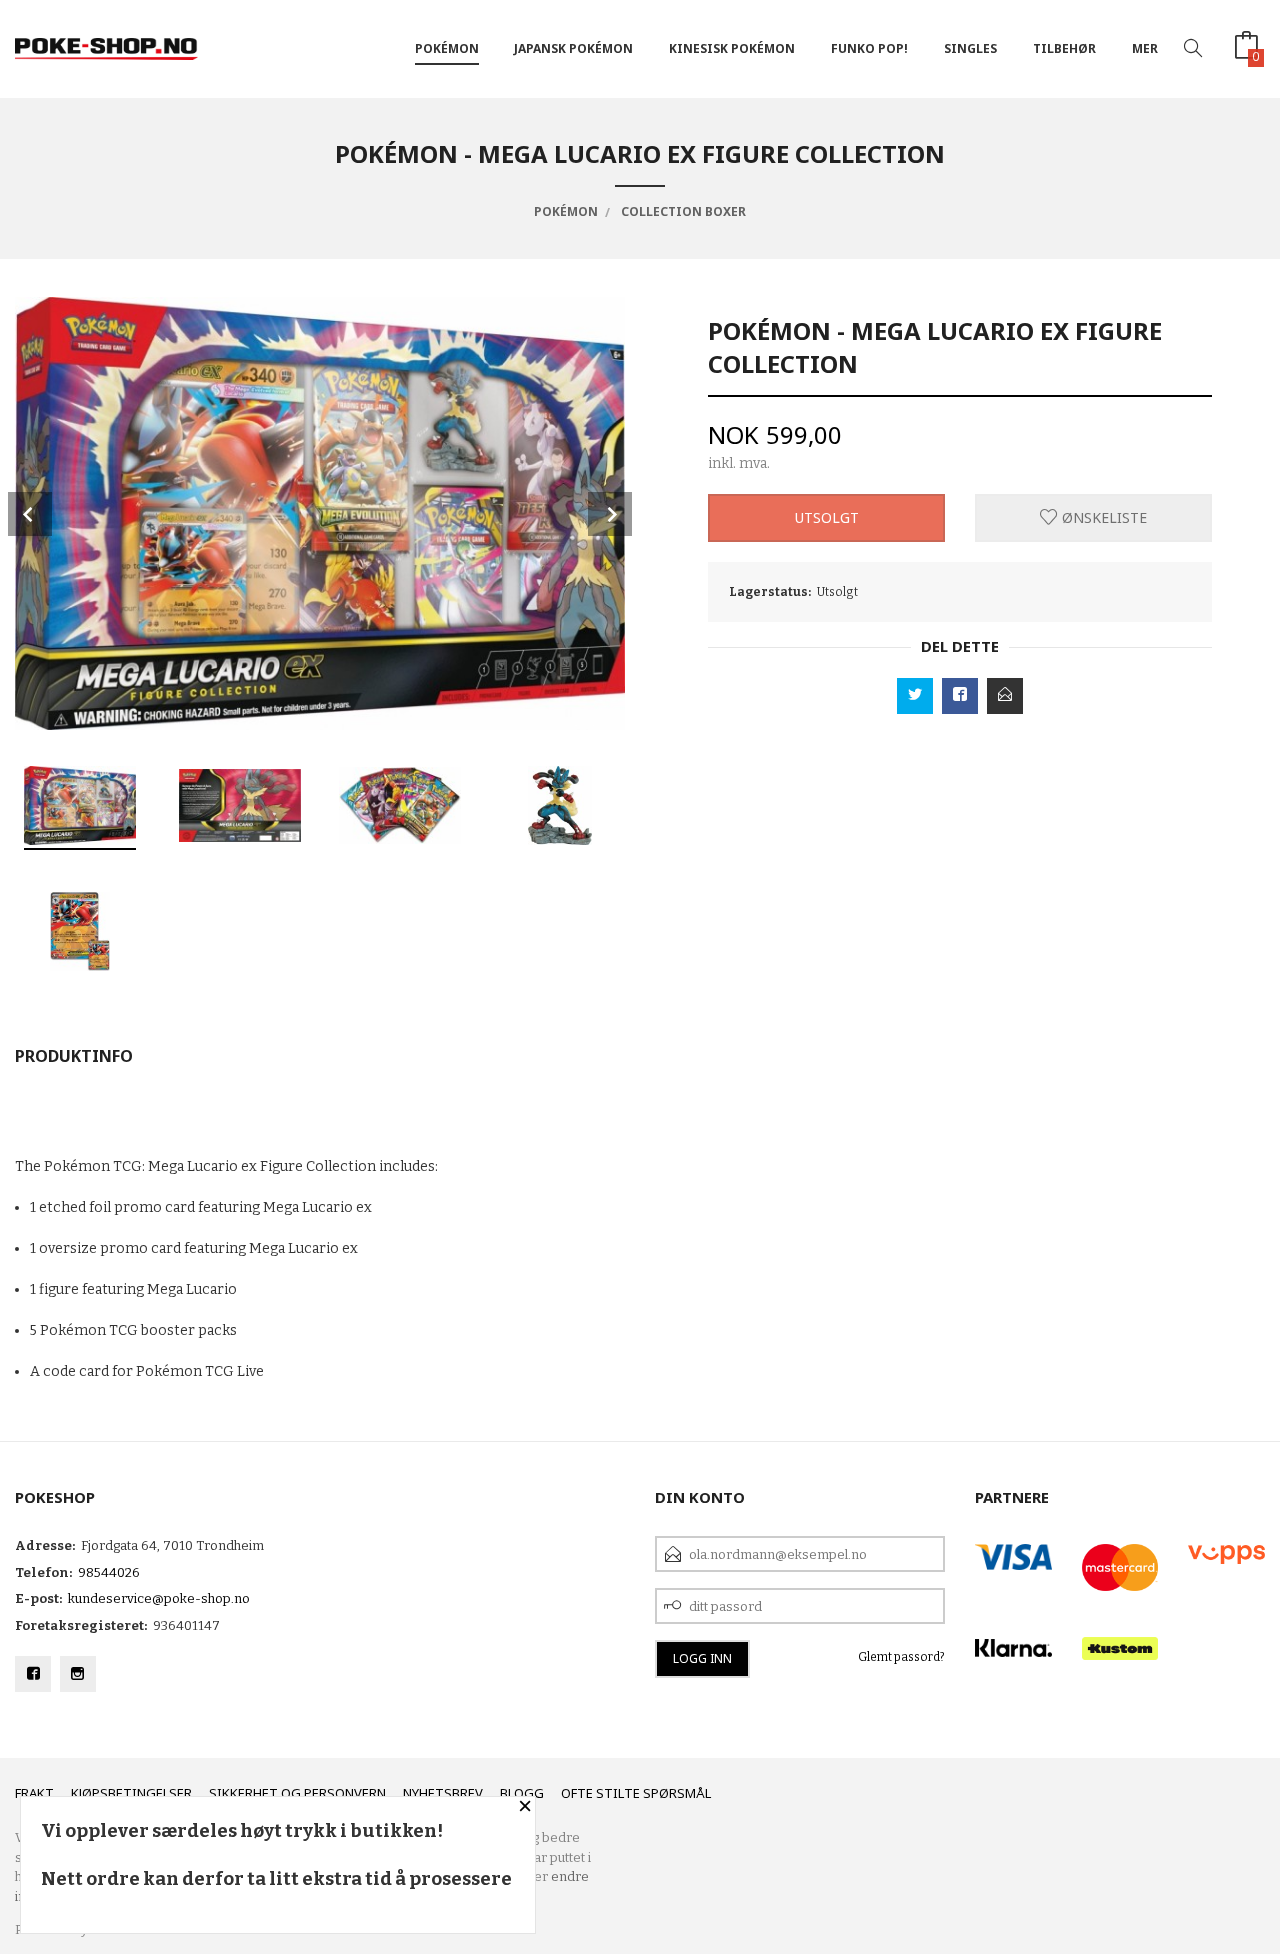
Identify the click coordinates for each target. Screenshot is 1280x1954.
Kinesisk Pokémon (732, 48)
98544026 (109, 1572)
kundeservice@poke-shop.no (159, 1598)
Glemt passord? (901, 1657)
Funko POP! (869, 48)
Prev (30, 514)
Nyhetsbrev (443, 1793)
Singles (970, 48)
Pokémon (447, 48)
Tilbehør (1064, 48)
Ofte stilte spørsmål (636, 1793)
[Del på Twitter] (915, 696)
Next (610, 514)
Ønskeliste (1102, 517)
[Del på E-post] (1005, 696)
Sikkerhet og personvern (297, 1793)
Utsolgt (827, 517)
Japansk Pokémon (573, 48)
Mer (1145, 48)
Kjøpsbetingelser (131, 1793)
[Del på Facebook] (960, 696)
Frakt (34, 1793)
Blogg (522, 1793)
